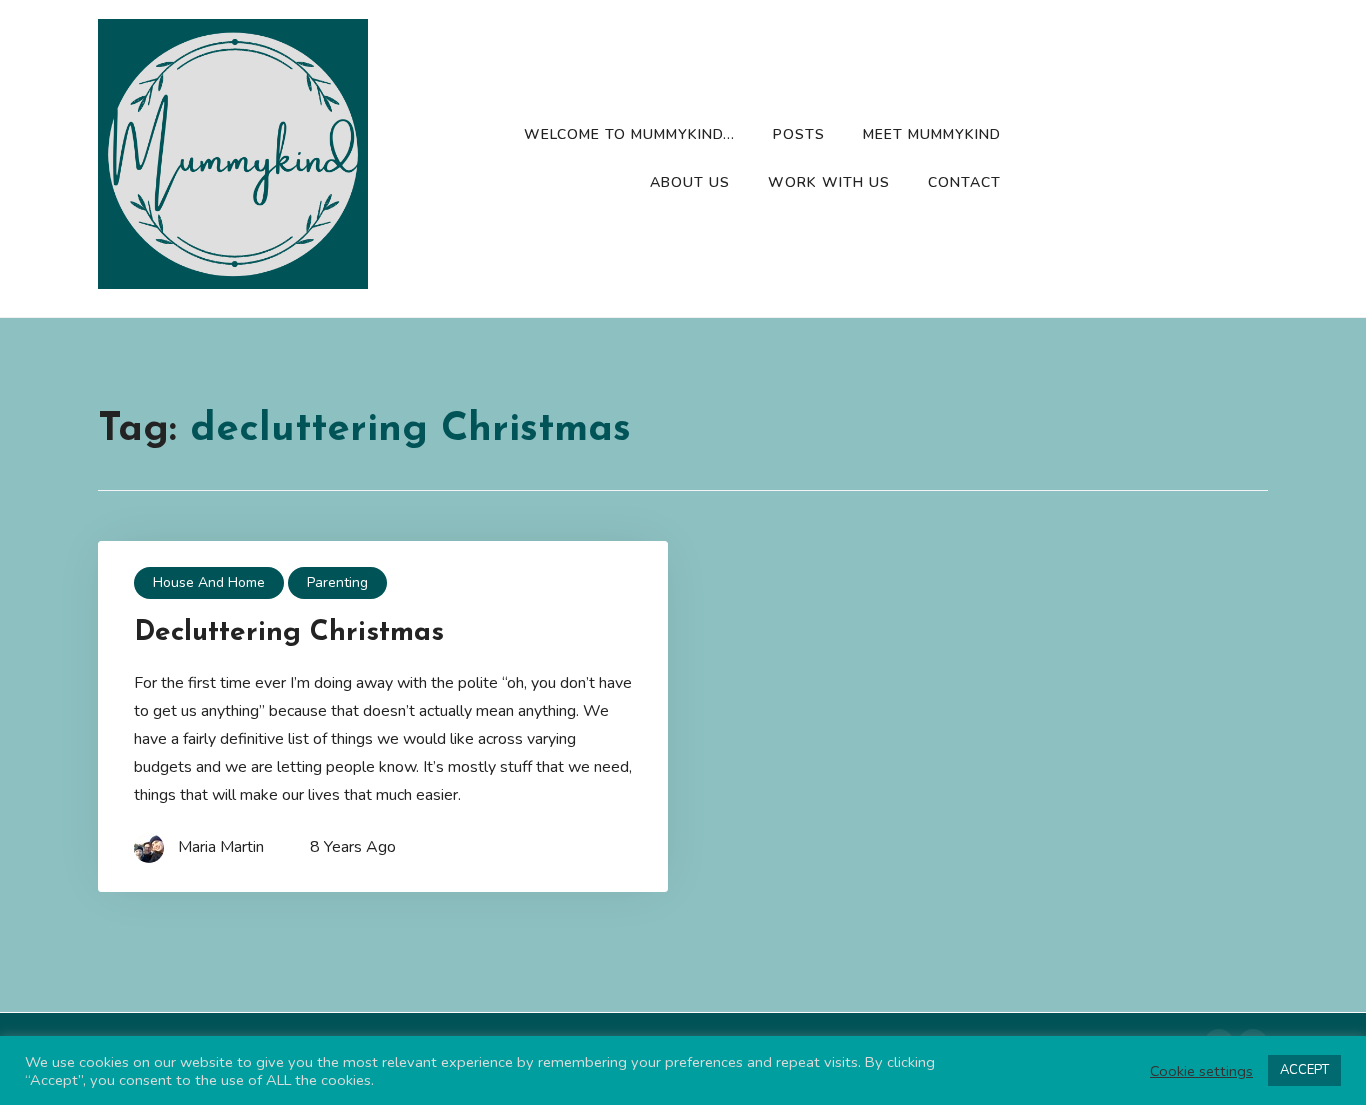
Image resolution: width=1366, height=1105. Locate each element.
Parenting (337, 582)
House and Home (209, 582)
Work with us (829, 182)
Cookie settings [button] (1201, 1071)
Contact (964, 182)
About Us (690, 182)
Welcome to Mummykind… (629, 134)
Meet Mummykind (932, 134)
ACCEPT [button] (1304, 1070)
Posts (799, 134)
